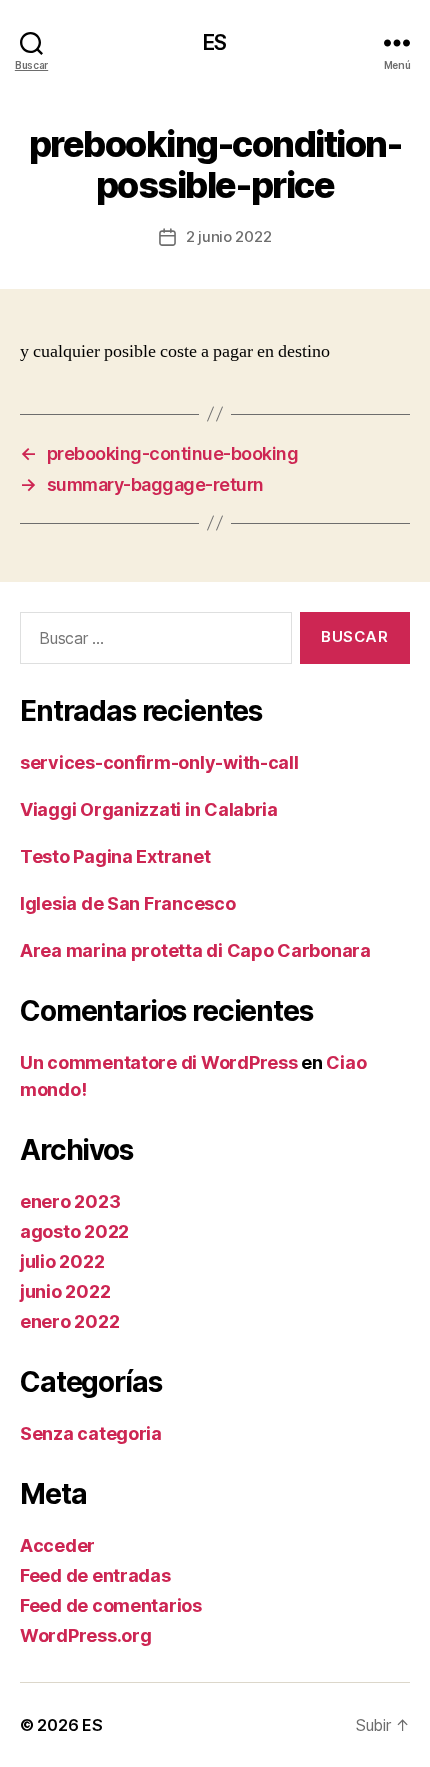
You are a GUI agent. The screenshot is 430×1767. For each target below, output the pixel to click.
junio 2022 (65, 1291)
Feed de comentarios (111, 1605)
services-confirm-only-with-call (159, 762)
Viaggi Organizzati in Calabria (149, 809)
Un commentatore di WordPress (158, 1062)
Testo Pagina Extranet (115, 856)
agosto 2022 (74, 1231)
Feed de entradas (95, 1575)
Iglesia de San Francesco (128, 903)
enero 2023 (70, 1201)
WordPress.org (86, 1635)
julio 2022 (62, 1261)
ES (214, 42)
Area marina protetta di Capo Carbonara (195, 950)
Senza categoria (91, 1433)
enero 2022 (69, 1321)
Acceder (57, 1545)
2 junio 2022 (229, 236)
